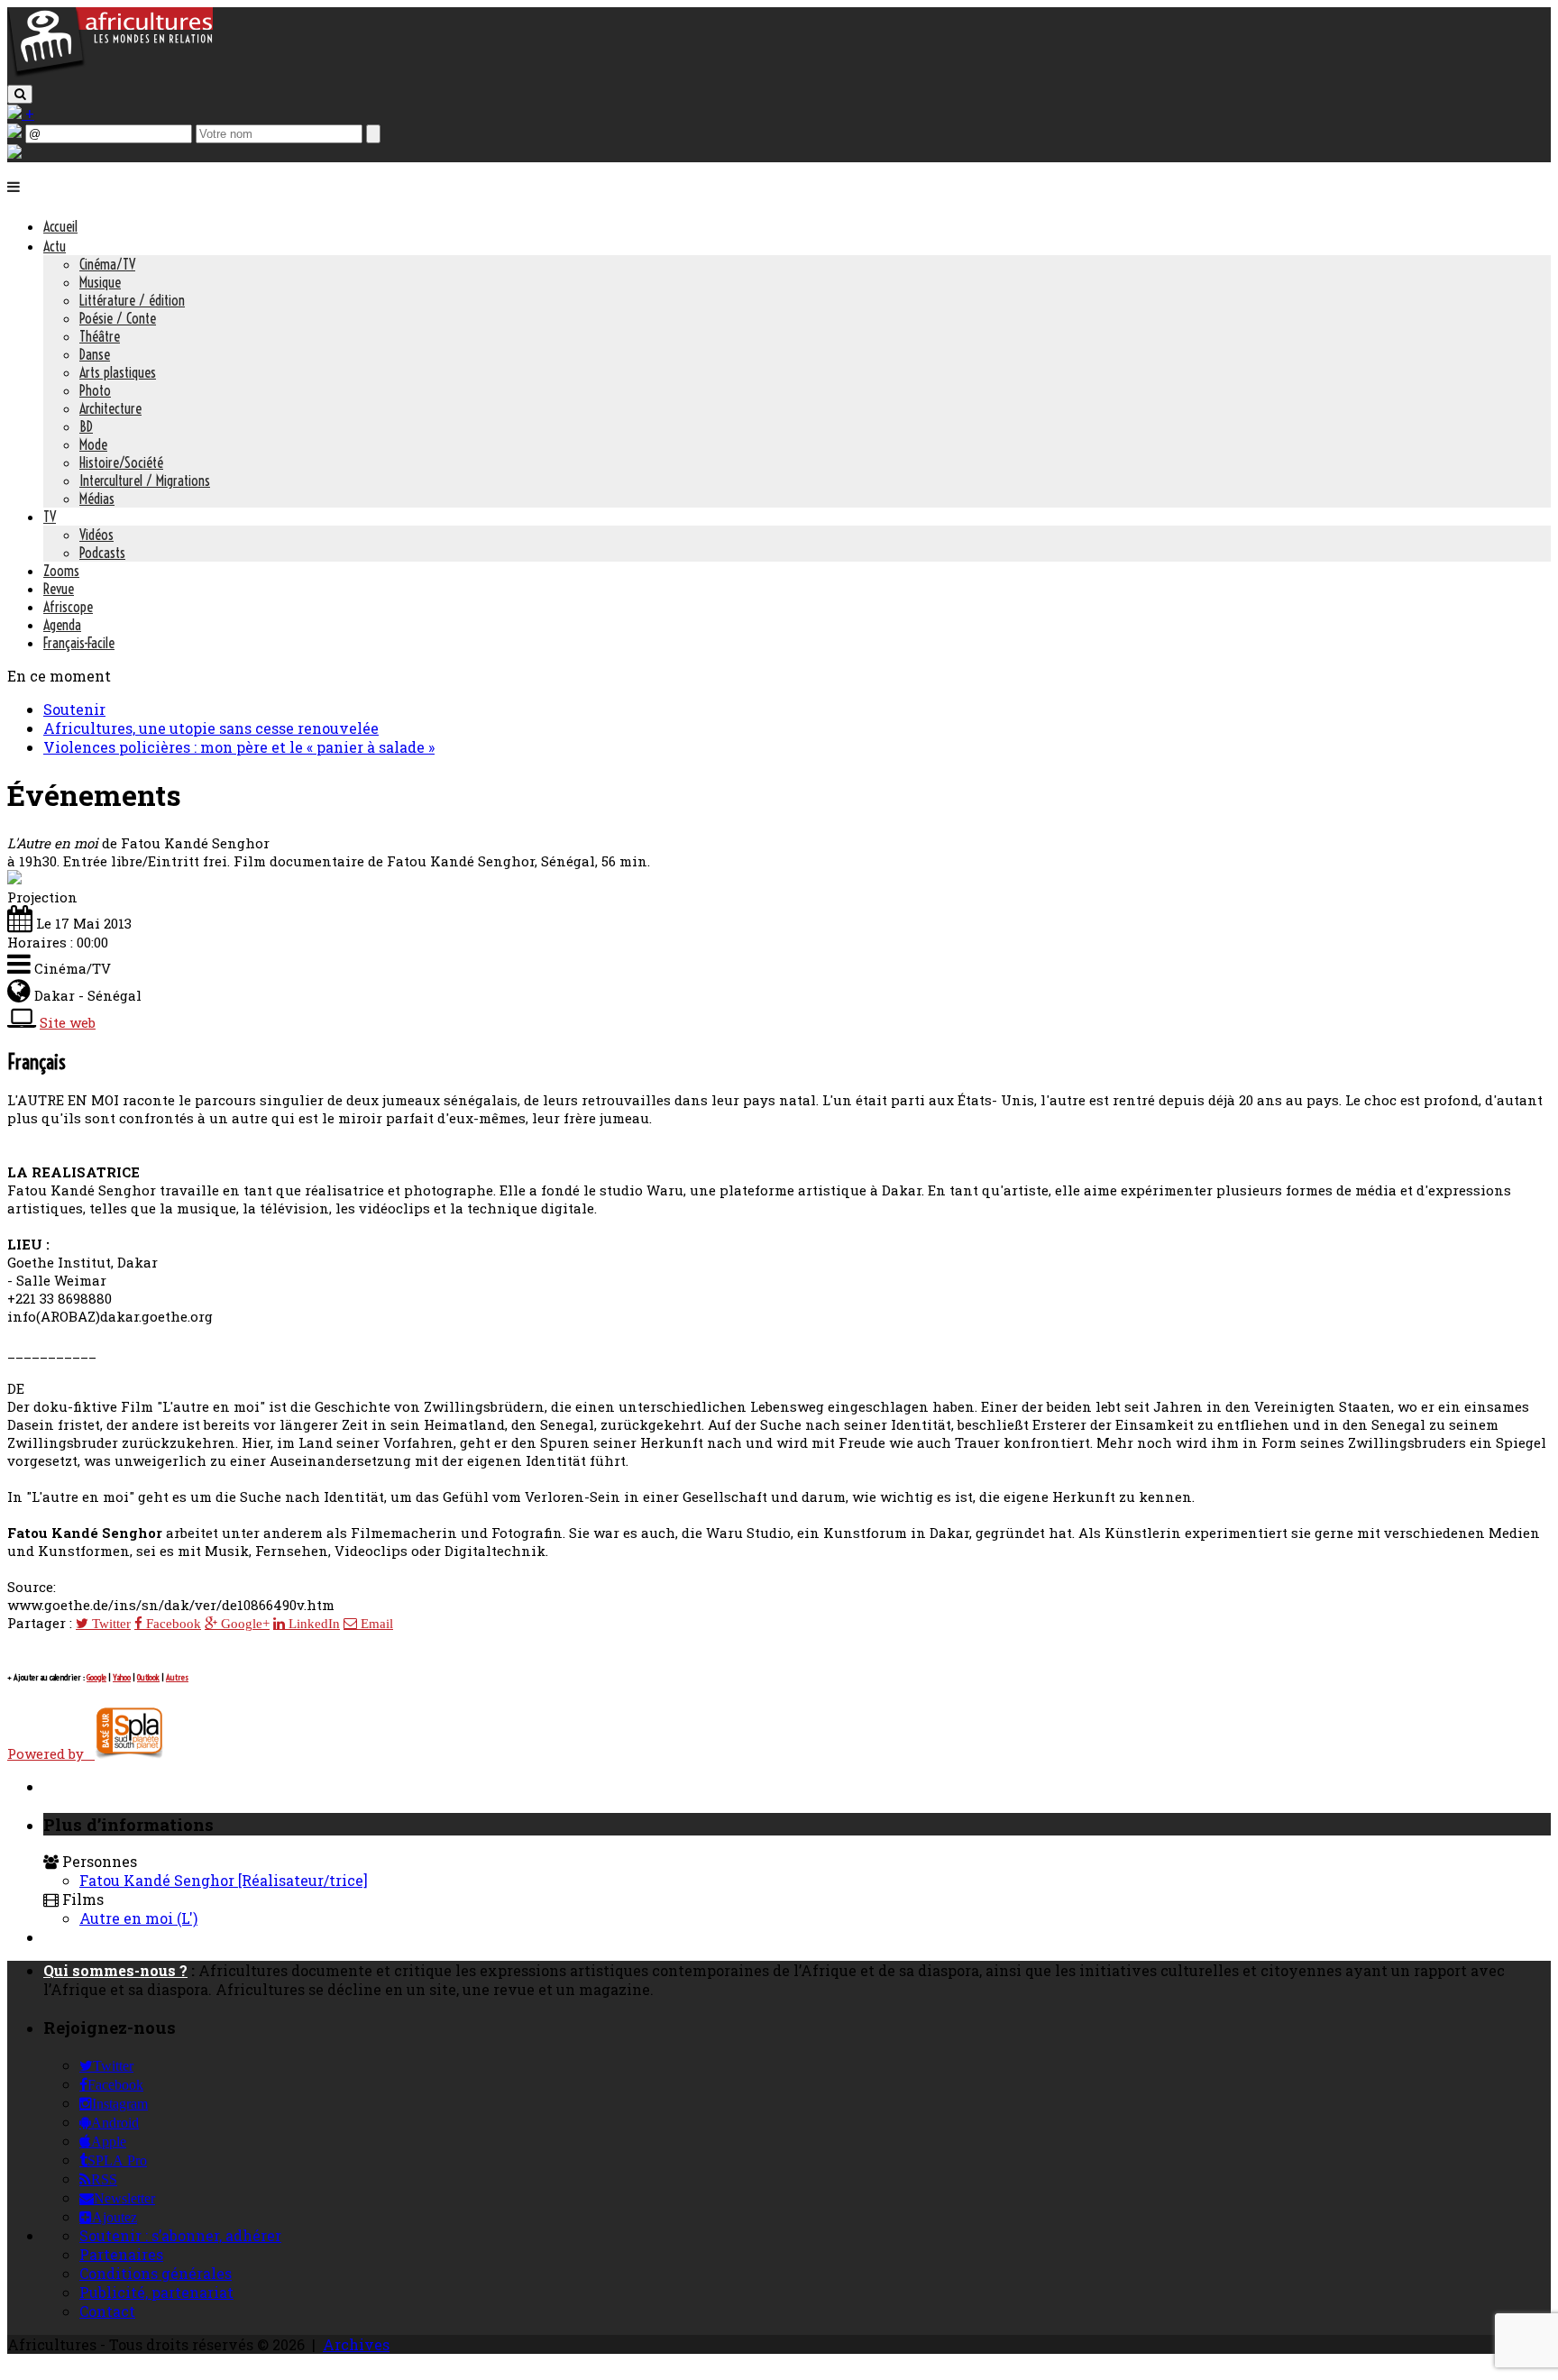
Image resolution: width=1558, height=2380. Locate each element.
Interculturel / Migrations (145, 481)
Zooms (61, 571)
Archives (356, 2344)
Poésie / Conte (118, 318)
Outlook (148, 1677)
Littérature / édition (132, 300)
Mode (93, 444)
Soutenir (74, 709)
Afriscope (68, 607)
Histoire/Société (121, 462)
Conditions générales (156, 2273)
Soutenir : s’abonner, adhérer (180, 2235)
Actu (55, 246)
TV (50, 517)
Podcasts (102, 553)
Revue (59, 589)
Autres (177, 1677)
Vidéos (96, 535)
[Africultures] (110, 73)
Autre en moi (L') (138, 1918)
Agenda (62, 625)
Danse (95, 354)
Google (96, 1677)
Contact (107, 2311)
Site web (68, 1022)
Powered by (51, 1753)
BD (86, 426)
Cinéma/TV (107, 264)
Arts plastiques (118, 372)
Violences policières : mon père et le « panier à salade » (239, 747)
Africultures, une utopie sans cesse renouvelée (211, 728)
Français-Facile (79, 643)
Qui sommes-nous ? (115, 1970)
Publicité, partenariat (156, 2292)
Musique (100, 282)
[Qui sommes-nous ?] (14, 153)
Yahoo (122, 1677)
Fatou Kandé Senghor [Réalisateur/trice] (224, 1880)
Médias (97, 499)
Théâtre (100, 336)
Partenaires (121, 2254)
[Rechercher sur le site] (20, 94)
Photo (95, 390)
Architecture (110, 408)
